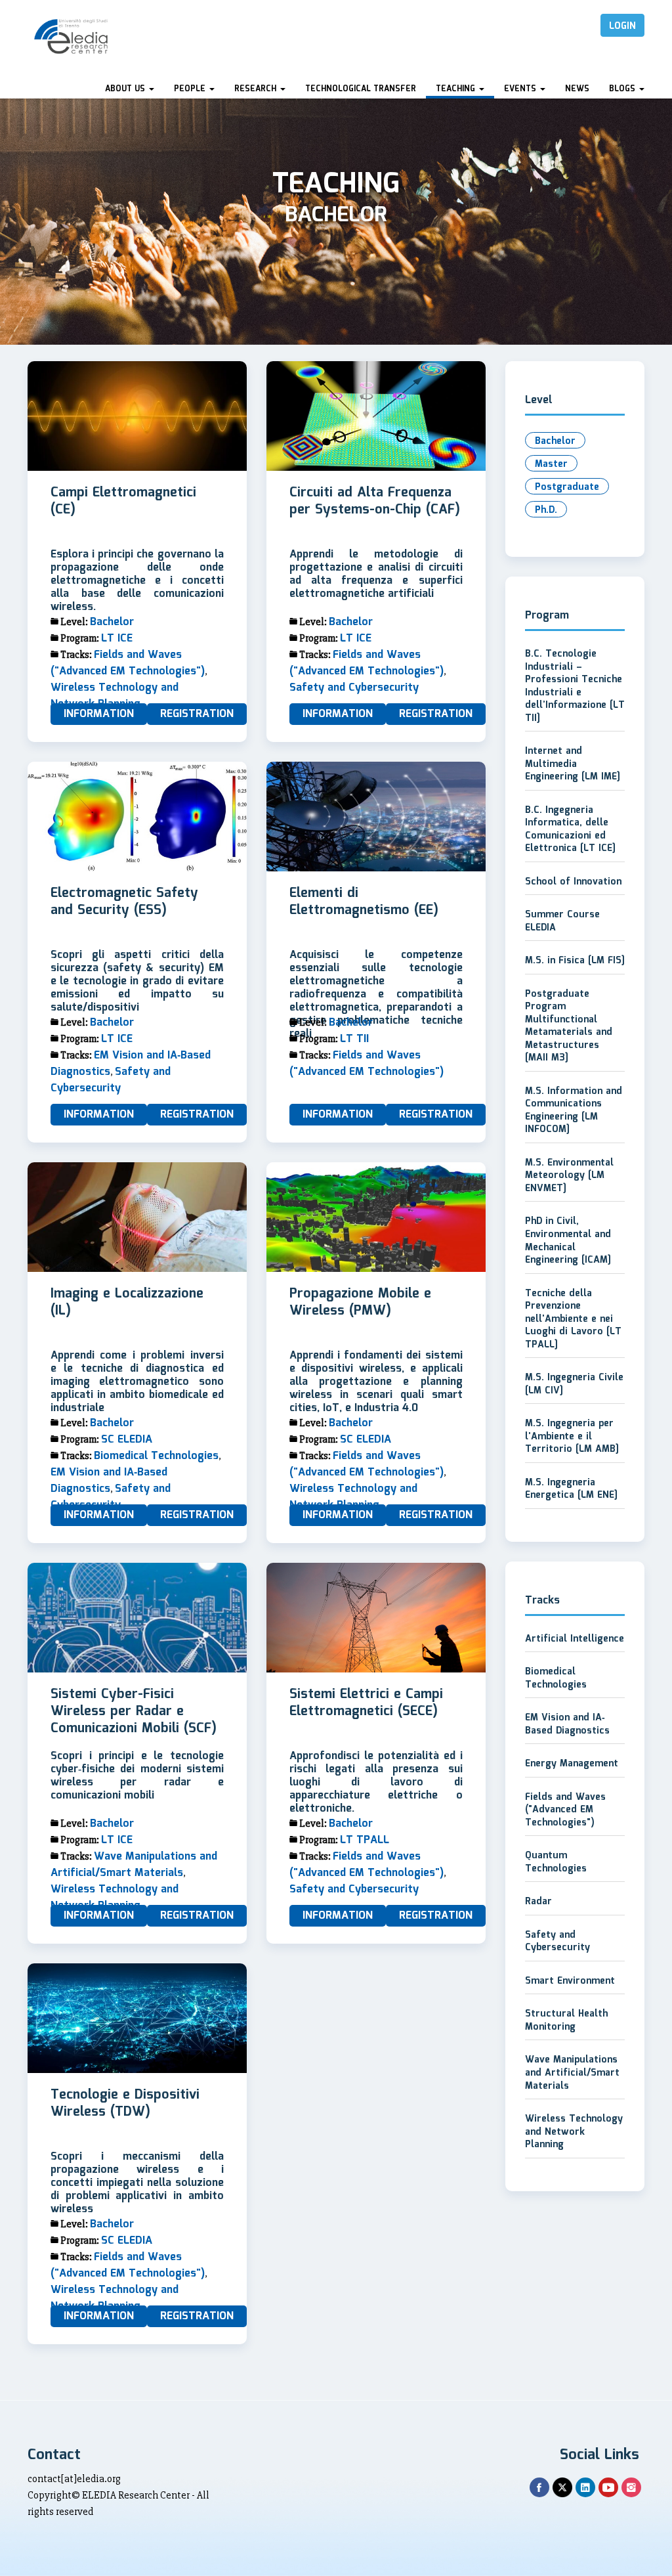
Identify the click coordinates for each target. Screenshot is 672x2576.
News (577, 89)
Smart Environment (570, 1981)
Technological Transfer (361, 89)
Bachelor (112, 622)
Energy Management (572, 1764)
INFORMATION (99, 714)
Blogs (623, 89)
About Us (126, 89)
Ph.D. (546, 510)
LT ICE (117, 639)
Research (257, 89)
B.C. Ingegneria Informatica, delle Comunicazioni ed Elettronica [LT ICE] (570, 830)
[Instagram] (631, 2487)
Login (622, 26)
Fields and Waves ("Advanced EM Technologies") (128, 663)
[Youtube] (608, 2487)
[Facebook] (539, 2487)
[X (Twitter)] (562, 2487)
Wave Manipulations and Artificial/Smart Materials (134, 1865)
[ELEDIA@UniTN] (71, 36)
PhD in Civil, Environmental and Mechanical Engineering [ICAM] (568, 1241)
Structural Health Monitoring (566, 2020)
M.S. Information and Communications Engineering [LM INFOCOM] (574, 1111)
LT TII (354, 1039)
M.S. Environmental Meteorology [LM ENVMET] (569, 1176)
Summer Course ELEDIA (562, 921)
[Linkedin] (585, 2487)
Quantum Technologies (556, 1862)
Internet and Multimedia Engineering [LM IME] (573, 764)
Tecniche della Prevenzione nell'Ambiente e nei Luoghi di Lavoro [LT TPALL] (573, 1319)
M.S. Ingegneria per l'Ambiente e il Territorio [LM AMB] (572, 1436)
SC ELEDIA (127, 1440)
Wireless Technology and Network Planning (115, 696)
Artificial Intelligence (575, 1639)
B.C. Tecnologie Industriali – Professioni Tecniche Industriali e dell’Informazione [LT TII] (575, 686)
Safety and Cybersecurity (354, 688)
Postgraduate (567, 487)
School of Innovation (573, 882)
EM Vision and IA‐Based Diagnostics (109, 1481)
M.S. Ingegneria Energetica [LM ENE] (571, 1489)
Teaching (457, 89)
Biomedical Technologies (156, 1456)
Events (521, 89)
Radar (538, 1902)
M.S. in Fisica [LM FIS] (575, 961)
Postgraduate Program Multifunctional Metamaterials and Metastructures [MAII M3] (569, 1026)
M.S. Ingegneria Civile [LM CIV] (574, 1384)
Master (551, 464)
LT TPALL (365, 1840)
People (191, 89)
